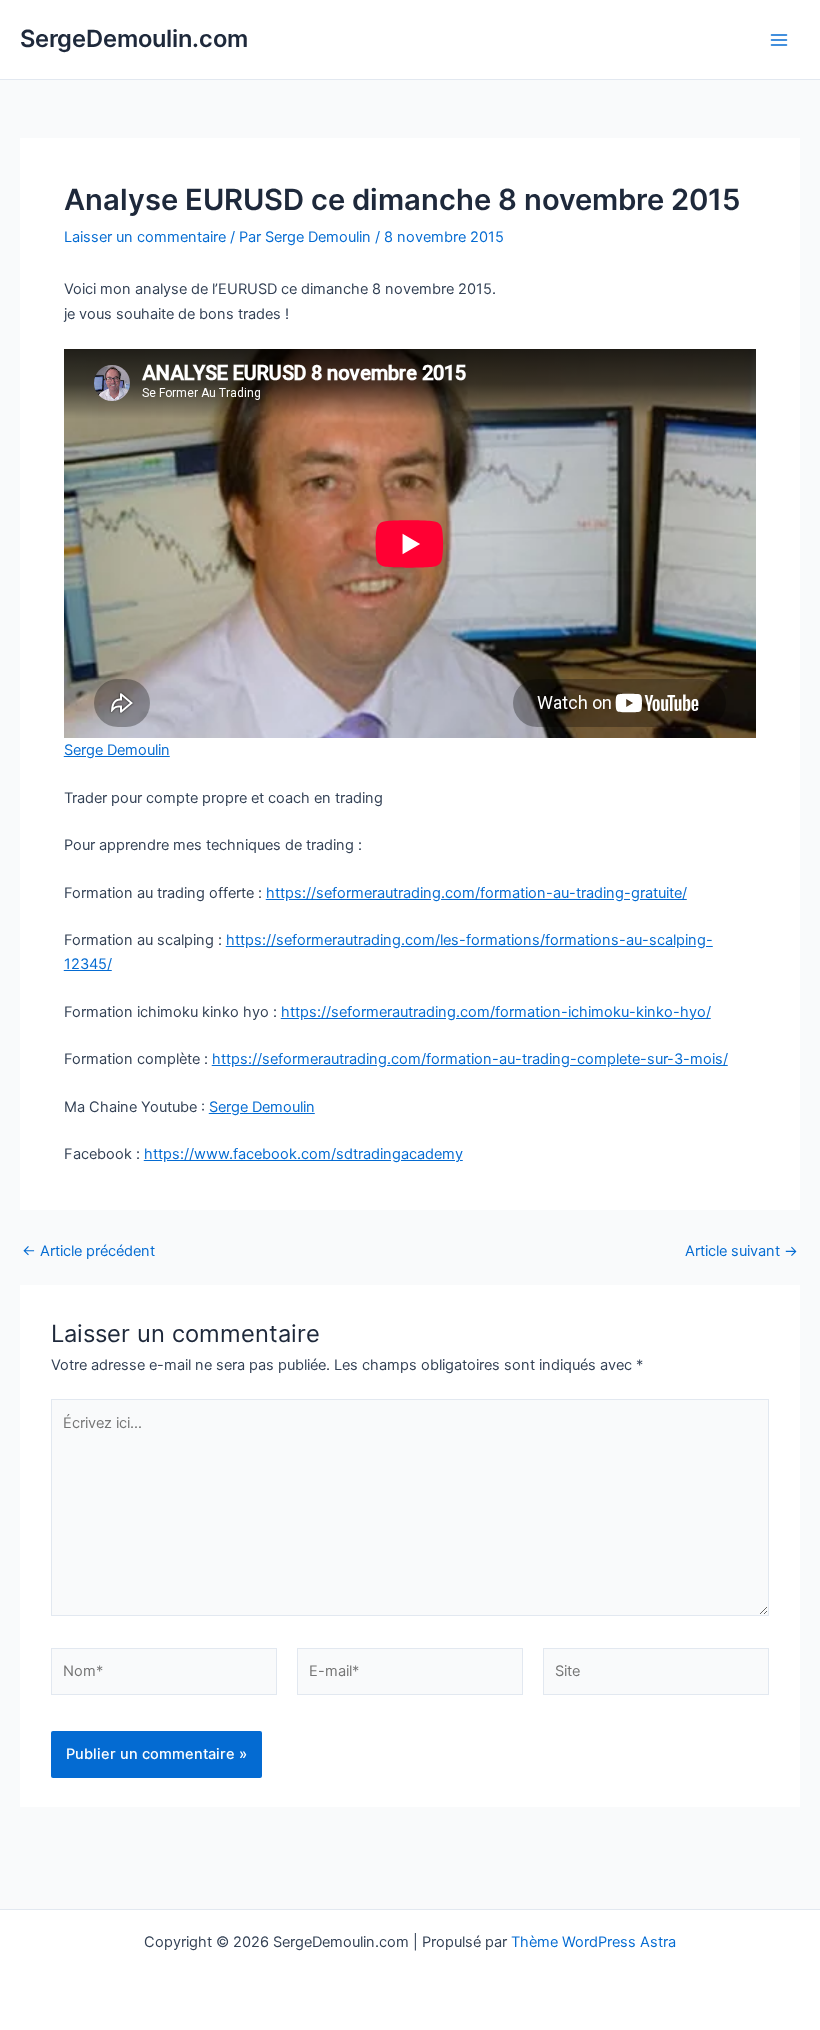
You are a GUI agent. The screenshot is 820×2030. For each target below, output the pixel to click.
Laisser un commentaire (145, 237)
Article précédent (88, 1251)
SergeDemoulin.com (134, 38)
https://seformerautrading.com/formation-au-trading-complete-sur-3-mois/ (470, 1059)
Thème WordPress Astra (593, 1942)
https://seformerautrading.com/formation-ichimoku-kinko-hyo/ (496, 1012)
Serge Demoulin (117, 750)
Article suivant (741, 1251)
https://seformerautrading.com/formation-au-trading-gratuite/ (476, 893)
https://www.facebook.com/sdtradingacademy (303, 1154)
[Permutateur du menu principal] (779, 40)
